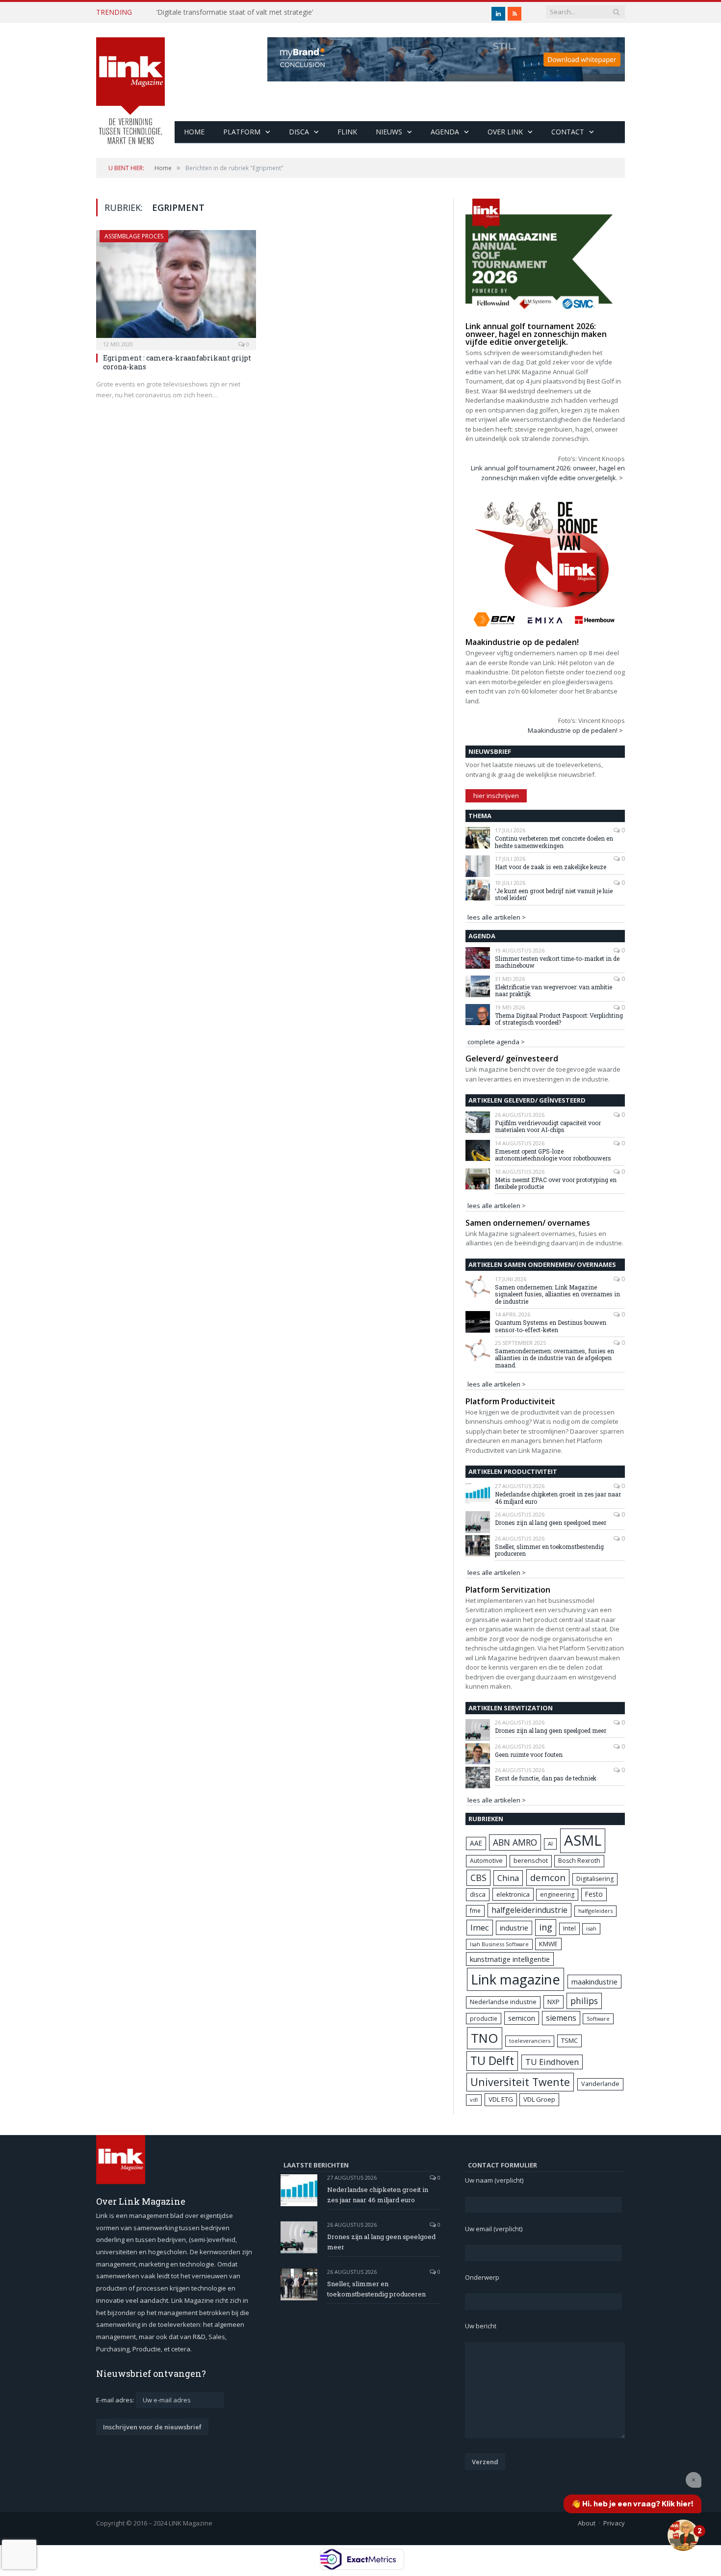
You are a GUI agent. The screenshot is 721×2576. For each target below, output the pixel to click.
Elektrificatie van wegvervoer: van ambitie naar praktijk (554, 991)
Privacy (614, 2523)
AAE (476, 1843)
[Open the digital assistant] (683, 2535)
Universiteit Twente (520, 2082)
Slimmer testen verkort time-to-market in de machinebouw (557, 962)
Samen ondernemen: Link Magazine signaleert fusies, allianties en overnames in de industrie (557, 1294)
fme (475, 1911)
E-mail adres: (116, 2400)
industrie (514, 1928)
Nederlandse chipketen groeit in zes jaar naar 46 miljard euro (558, 1498)
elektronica (513, 1894)
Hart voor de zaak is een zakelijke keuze (551, 867)
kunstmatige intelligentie (510, 1959)
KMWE (548, 1944)
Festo (594, 1894)
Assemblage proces (134, 236)
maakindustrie (594, 1982)
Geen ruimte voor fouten (529, 1754)
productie (484, 2018)
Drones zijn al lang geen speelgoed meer (551, 1522)
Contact (568, 132)
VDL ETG (501, 2099)
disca (478, 1894)
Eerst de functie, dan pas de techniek (546, 1778)
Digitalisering (595, 1879)
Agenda (445, 132)
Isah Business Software (499, 1944)
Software (598, 2019)
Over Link (505, 132)
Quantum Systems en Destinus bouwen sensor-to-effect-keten (551, 1326)
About (587, 2523)
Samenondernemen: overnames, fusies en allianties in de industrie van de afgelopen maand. (554, 1358)
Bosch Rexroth (579, 1861)
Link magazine (515, 1979)
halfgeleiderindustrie (529, 1910)
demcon (548, 1877)
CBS (478, 1878)
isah (591, 1928)
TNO (485, 2038)
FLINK (347, 132)
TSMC (569, 2040)
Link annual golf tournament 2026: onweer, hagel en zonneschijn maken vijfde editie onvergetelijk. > (548, 473)
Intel (569, 1928)
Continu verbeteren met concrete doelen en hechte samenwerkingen (554, 842)
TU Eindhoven (552, 2062)
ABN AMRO (515, 1842)
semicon (522, 2018)
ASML (583, 1840)
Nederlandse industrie (503, 2002)
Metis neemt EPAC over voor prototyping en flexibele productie (556, 1183)
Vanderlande (600, 2084)
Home (194, 132)
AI (550, 1843)
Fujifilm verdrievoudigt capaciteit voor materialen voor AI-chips (548, 1126)
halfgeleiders (595, 1911)
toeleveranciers (530, 2041)
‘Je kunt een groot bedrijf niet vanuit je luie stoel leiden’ (554, 894)
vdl (474, 2099)
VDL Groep (539, 2099)
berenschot (531, 1861)
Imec (480, 1927)
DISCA (299, 132)
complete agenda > (496, 1042)
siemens (561, 2018)
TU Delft (492, 2061)
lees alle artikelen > (497, 917)
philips (584, 2001)
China (508, 1878)
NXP (554, 2002)
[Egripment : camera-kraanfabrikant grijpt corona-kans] (176, 287)
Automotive (486, 1861)
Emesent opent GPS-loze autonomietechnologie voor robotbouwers (553, 1155)
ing (546, 1927)
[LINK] (130, 81)
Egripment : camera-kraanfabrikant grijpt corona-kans (177, 362)
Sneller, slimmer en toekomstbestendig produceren (549, 1550)
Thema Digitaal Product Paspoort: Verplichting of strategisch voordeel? (559, 1019)
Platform (242, 132)
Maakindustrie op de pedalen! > (575, 730)
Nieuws (389, 132)
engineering (557, 1894)
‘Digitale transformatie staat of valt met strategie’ (235, 12)
